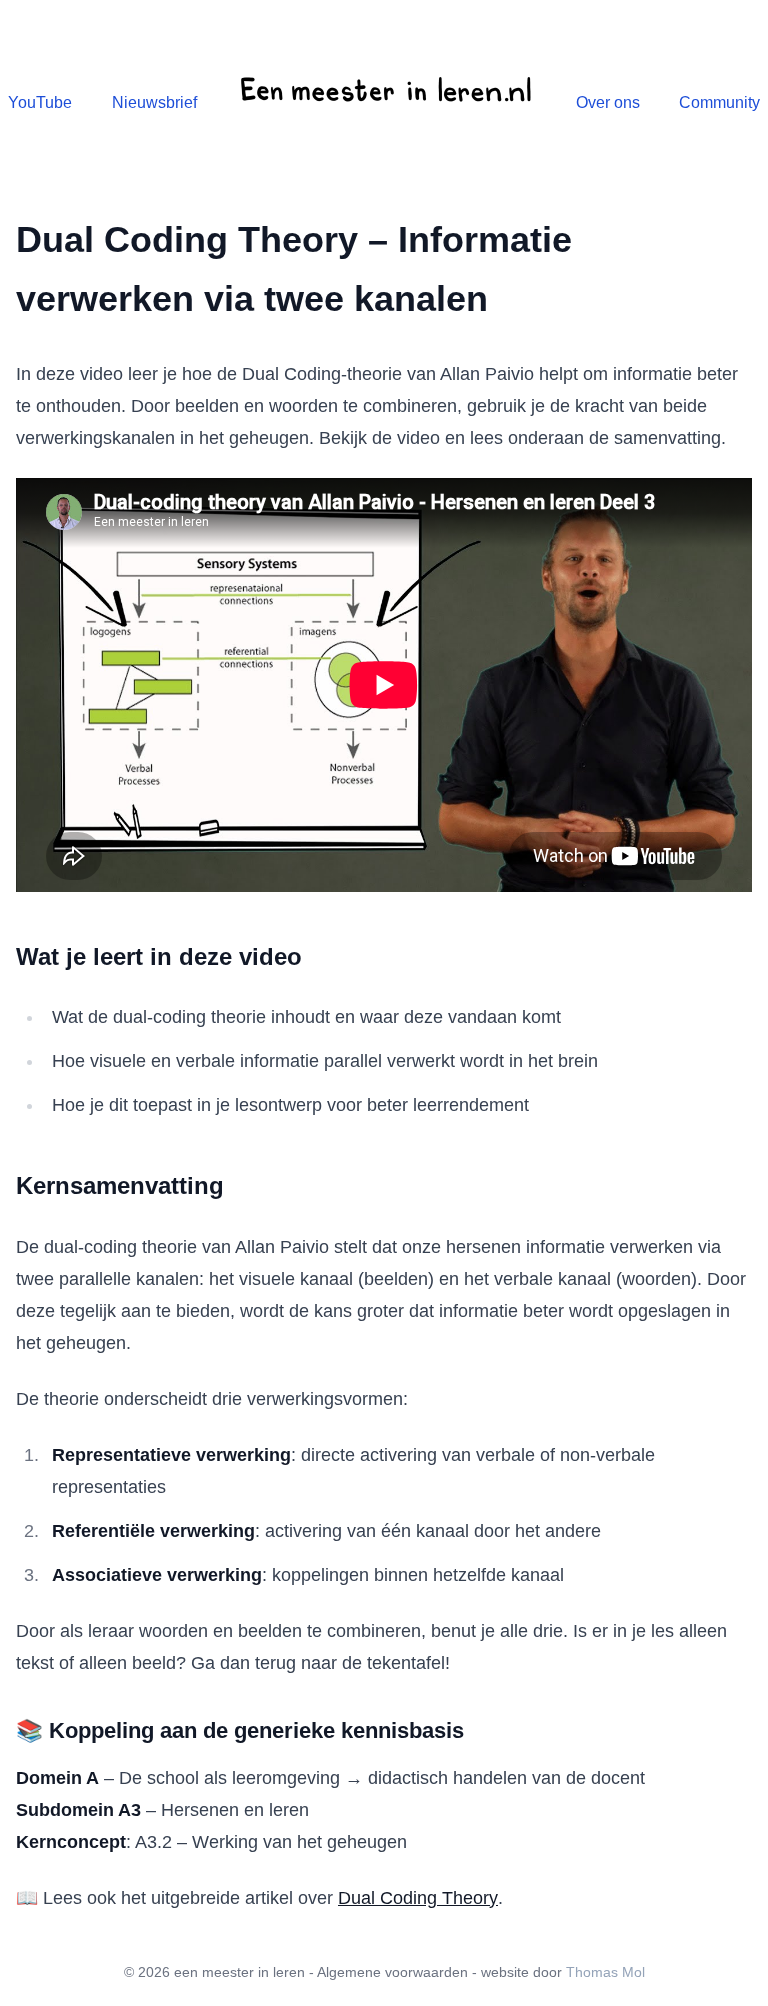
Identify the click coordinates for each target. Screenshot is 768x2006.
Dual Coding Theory (418, 1898)
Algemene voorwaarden (392, 1972)
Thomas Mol (605, 1972)
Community (719, 102)
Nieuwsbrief (154, 102)
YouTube (40, 102)
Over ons (608, 102)
